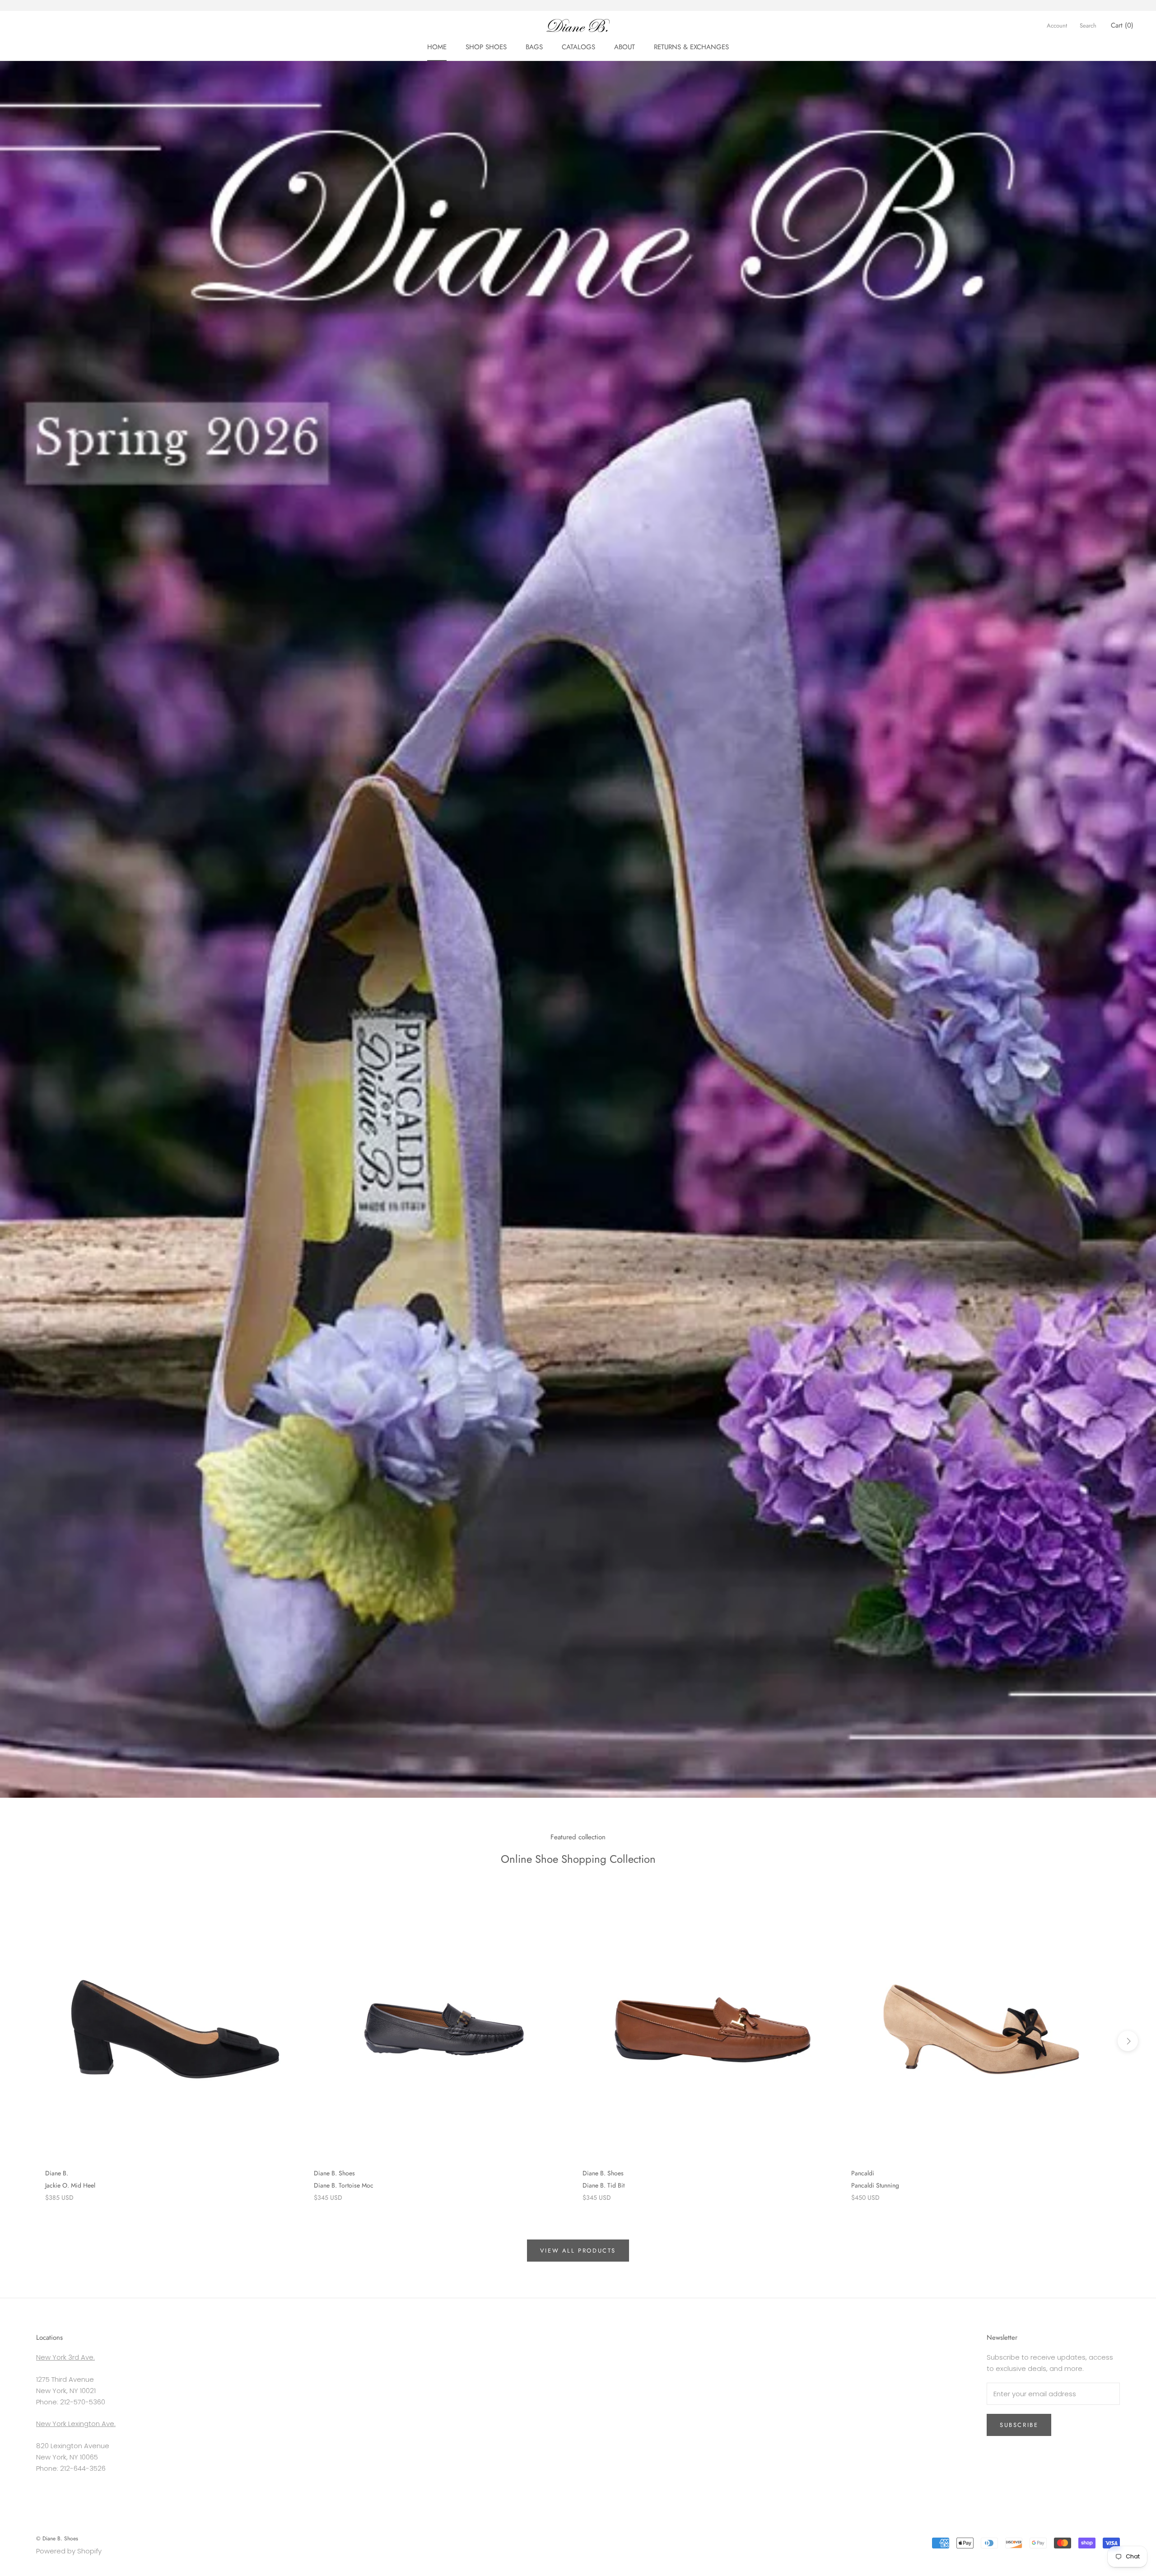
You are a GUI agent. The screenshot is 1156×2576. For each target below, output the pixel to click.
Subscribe (1019, 2425)
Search (1088, 26)
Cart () (1122, 25)
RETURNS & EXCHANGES (691, 47)
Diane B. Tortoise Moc (344, 2185)
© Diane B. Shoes (57, 2539)
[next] (1128, 2041)
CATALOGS (578, 47)
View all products (578, 2251)
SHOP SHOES (486, 47)
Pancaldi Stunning (875, 2185)
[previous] (28, 2041)
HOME (437, 47)
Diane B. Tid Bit (604, 2185)
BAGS (534, 47)
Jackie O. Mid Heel (70, 2185)
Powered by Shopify (69, 2551)
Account (1057, 26)
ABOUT (625, 47)
